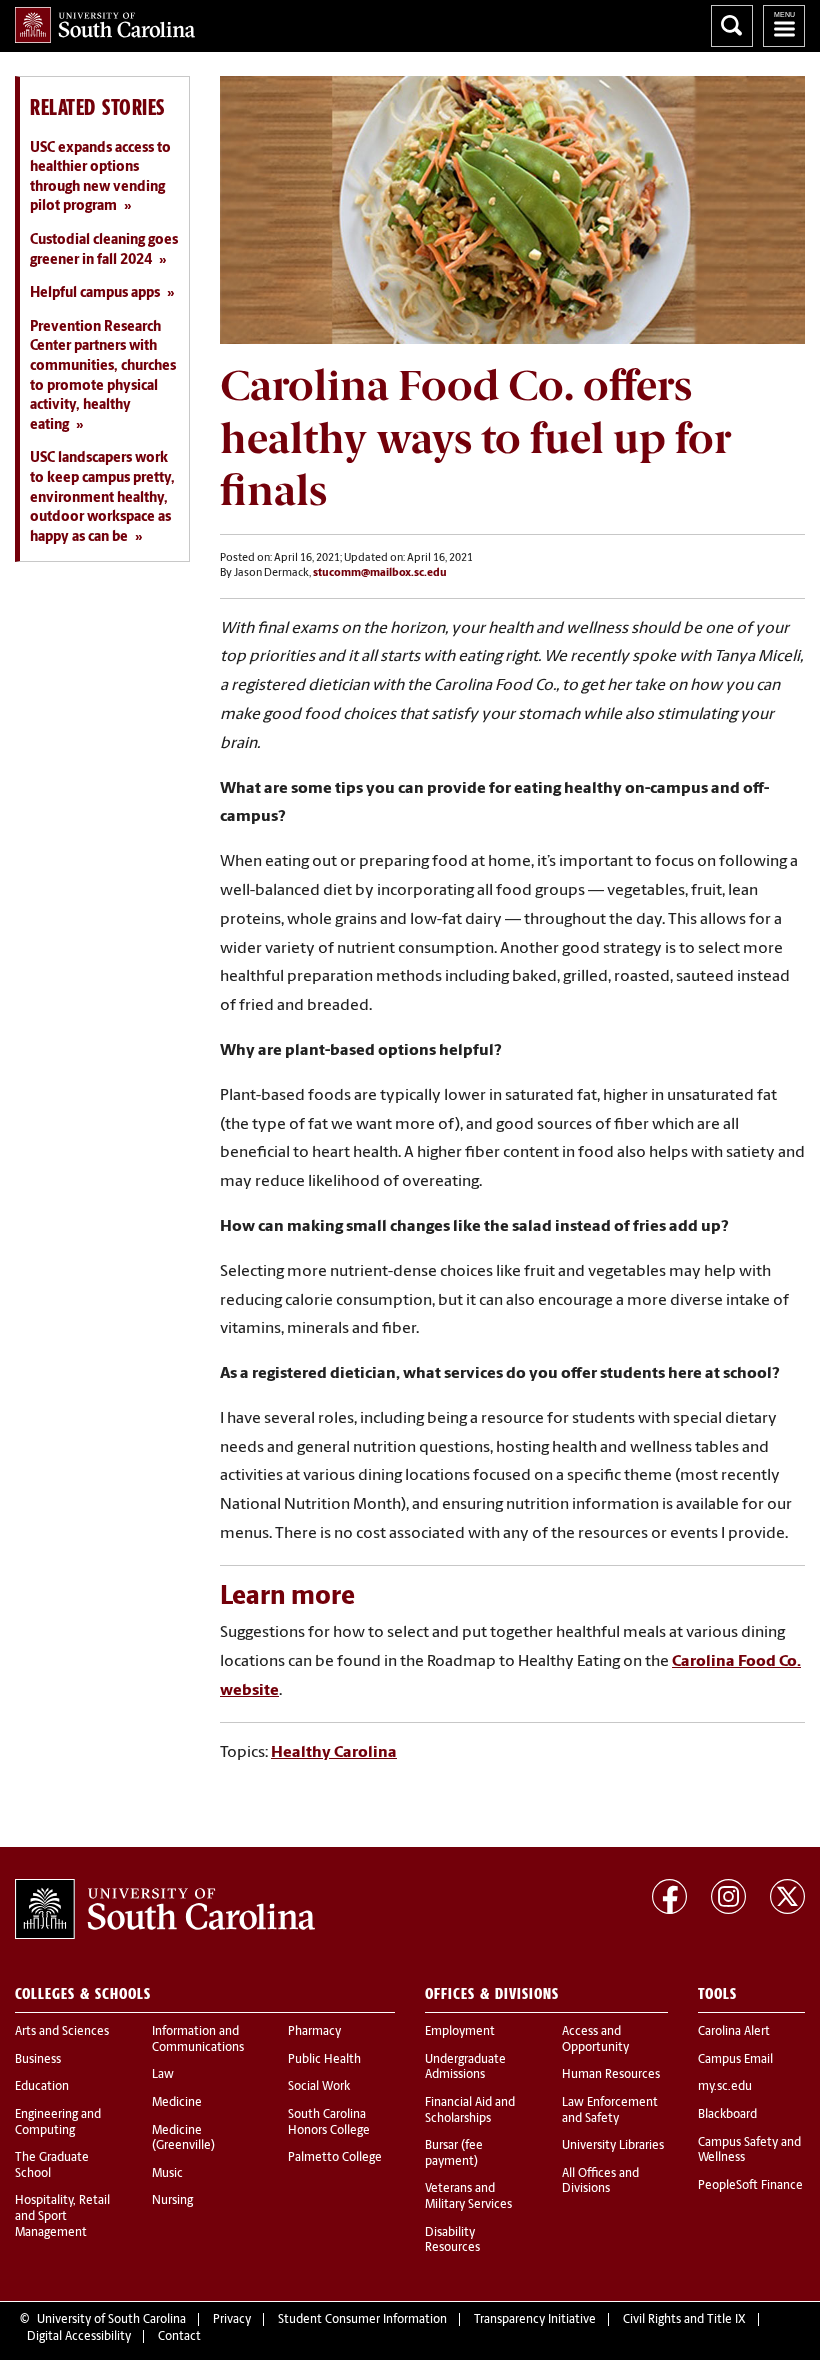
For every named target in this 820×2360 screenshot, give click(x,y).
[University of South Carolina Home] (105, 25)
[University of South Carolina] (165, 1909)
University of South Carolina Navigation (784, 26)
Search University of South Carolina (732, 26)
